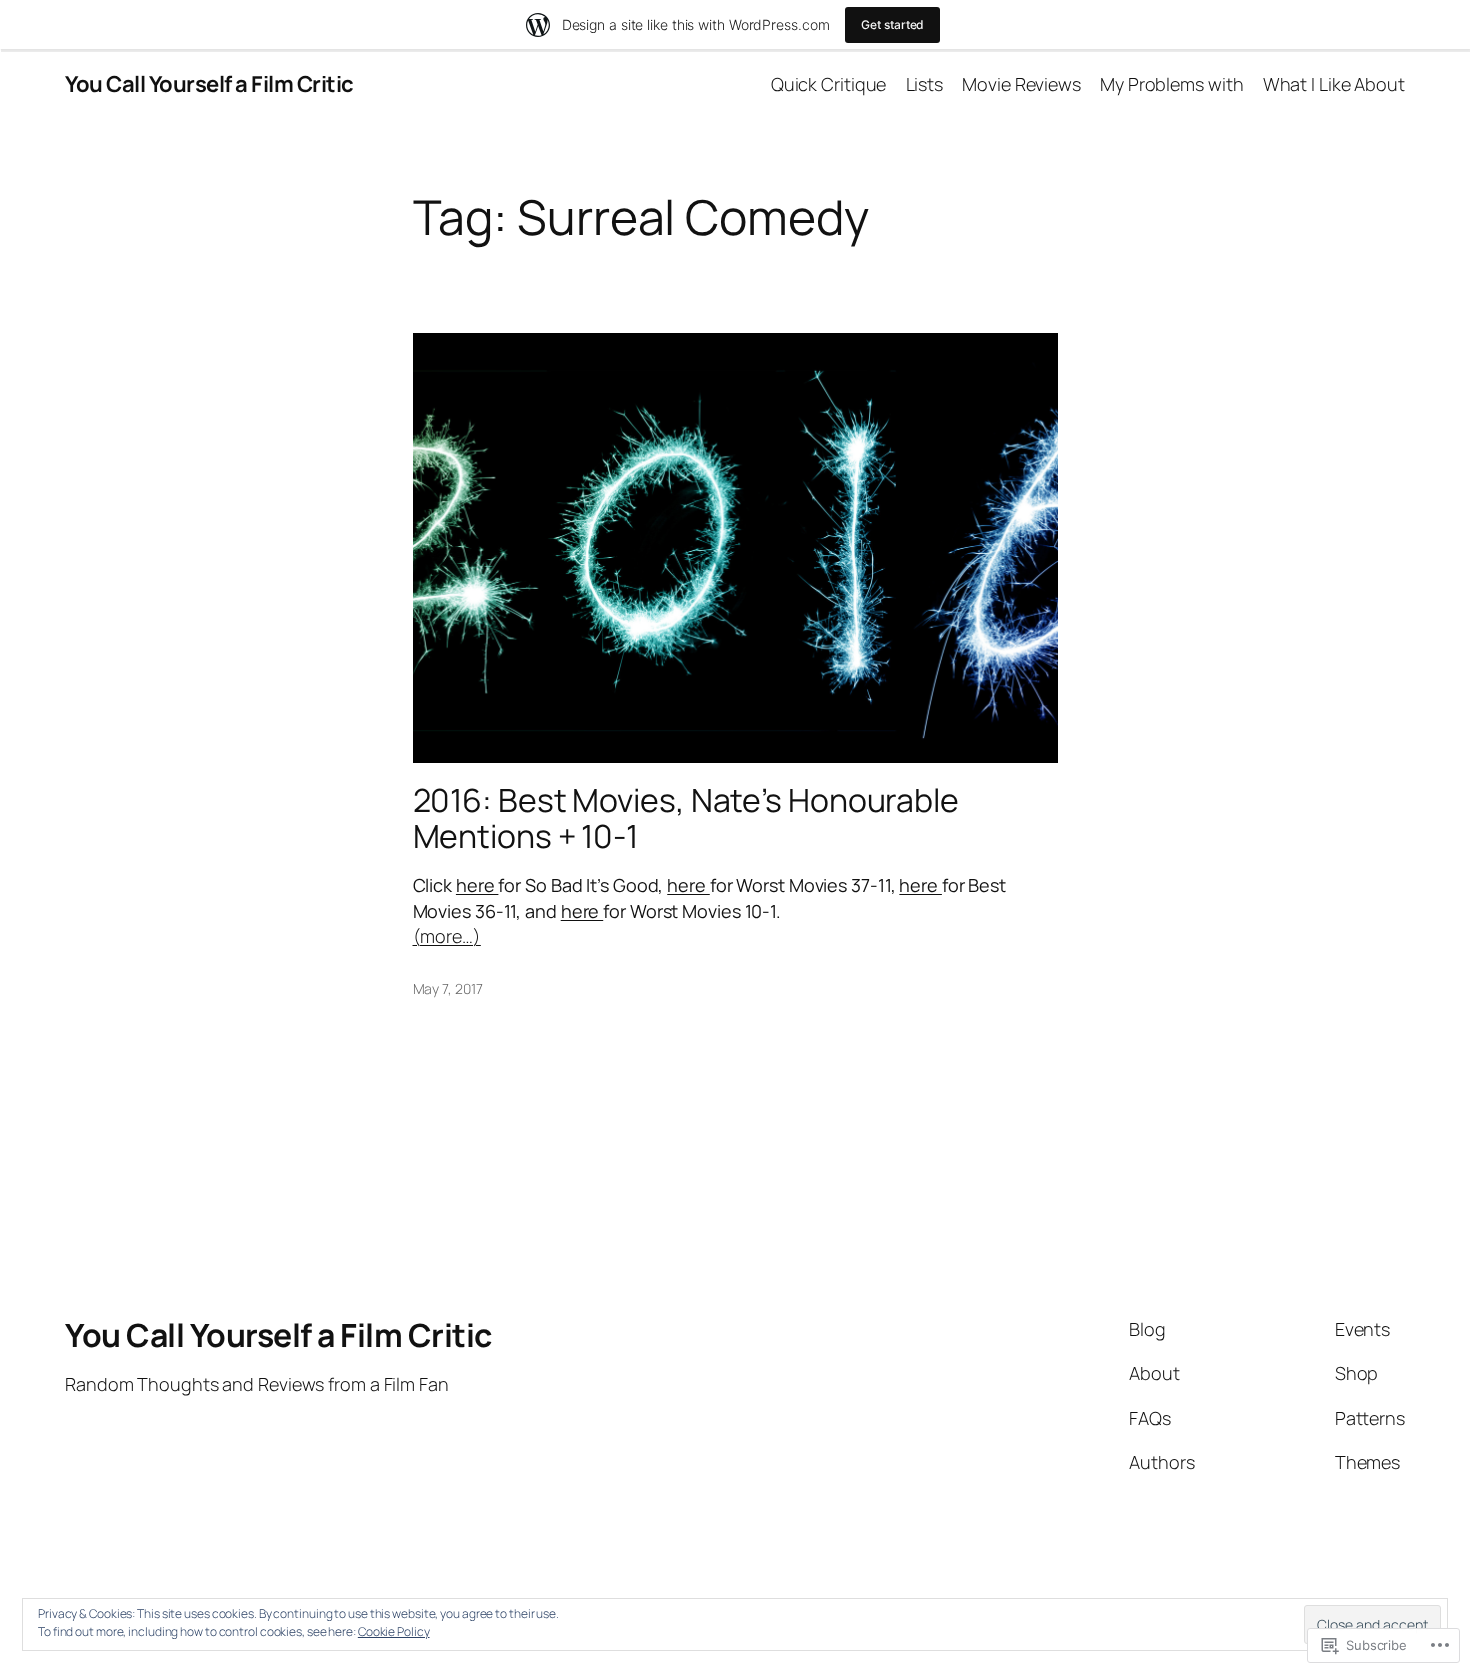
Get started (892, 24)
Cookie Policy (394, 1631)
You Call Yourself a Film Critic (209, 84)
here (477, 885)
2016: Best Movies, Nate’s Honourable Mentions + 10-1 (686, 818)
